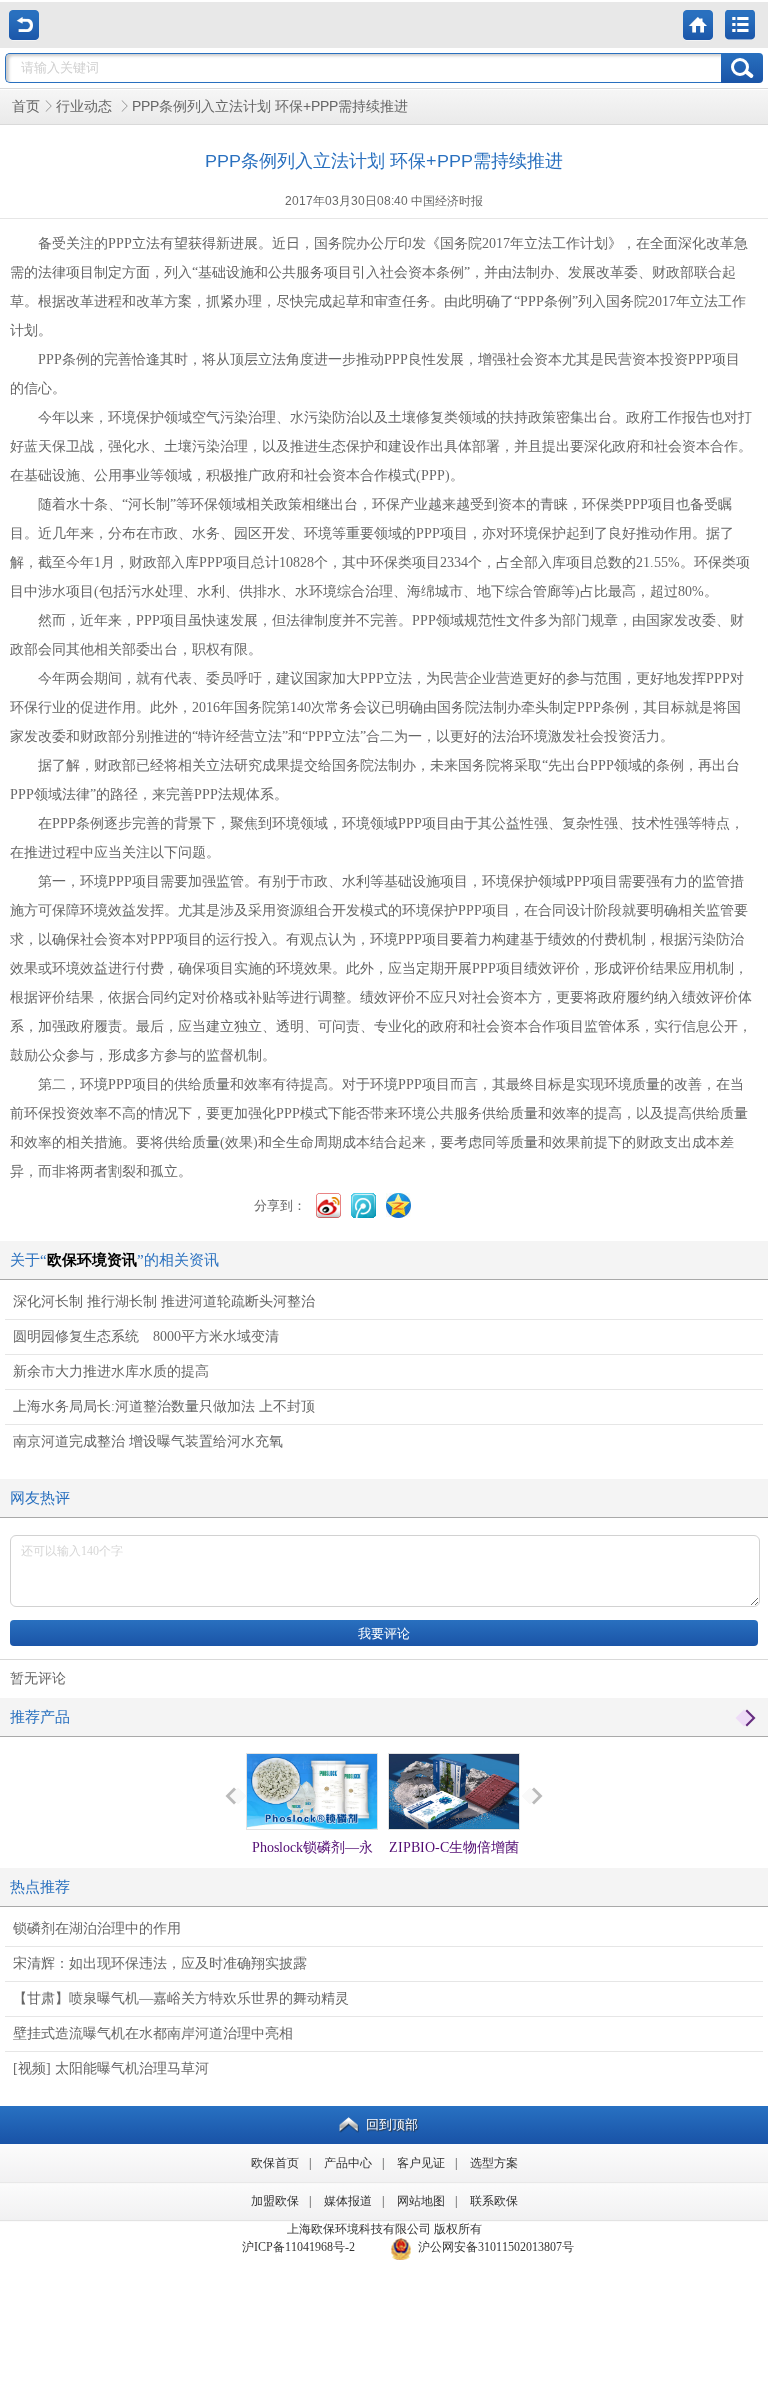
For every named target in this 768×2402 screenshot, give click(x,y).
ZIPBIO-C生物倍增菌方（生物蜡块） (454, 1865)
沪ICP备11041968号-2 (298, 2247)
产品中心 (348, 2163)
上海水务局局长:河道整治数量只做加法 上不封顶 (164, 1406)
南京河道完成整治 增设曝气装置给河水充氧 (148, 1441)
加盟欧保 (275, 2201)
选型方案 (494, 2163)
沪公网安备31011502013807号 (493, 2247)
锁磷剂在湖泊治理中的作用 (97, 1928)
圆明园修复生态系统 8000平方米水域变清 (146, 1336)
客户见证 (421, 2163)
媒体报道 (348, 2201)
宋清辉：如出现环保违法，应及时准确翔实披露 (160, 1963)
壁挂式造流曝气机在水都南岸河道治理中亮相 (153, 2033)
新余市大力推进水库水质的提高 (111, 1371)
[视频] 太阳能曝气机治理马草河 (111, 2068)
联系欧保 (494, 2201)
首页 (26, 106)
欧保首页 (275, 2163)
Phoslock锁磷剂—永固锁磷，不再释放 (312, 1865)
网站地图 (421, 2201)
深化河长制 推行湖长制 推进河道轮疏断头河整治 (164, 1301)
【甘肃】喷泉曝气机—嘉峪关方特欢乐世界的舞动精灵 (181, 1998)
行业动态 (86, 106)
